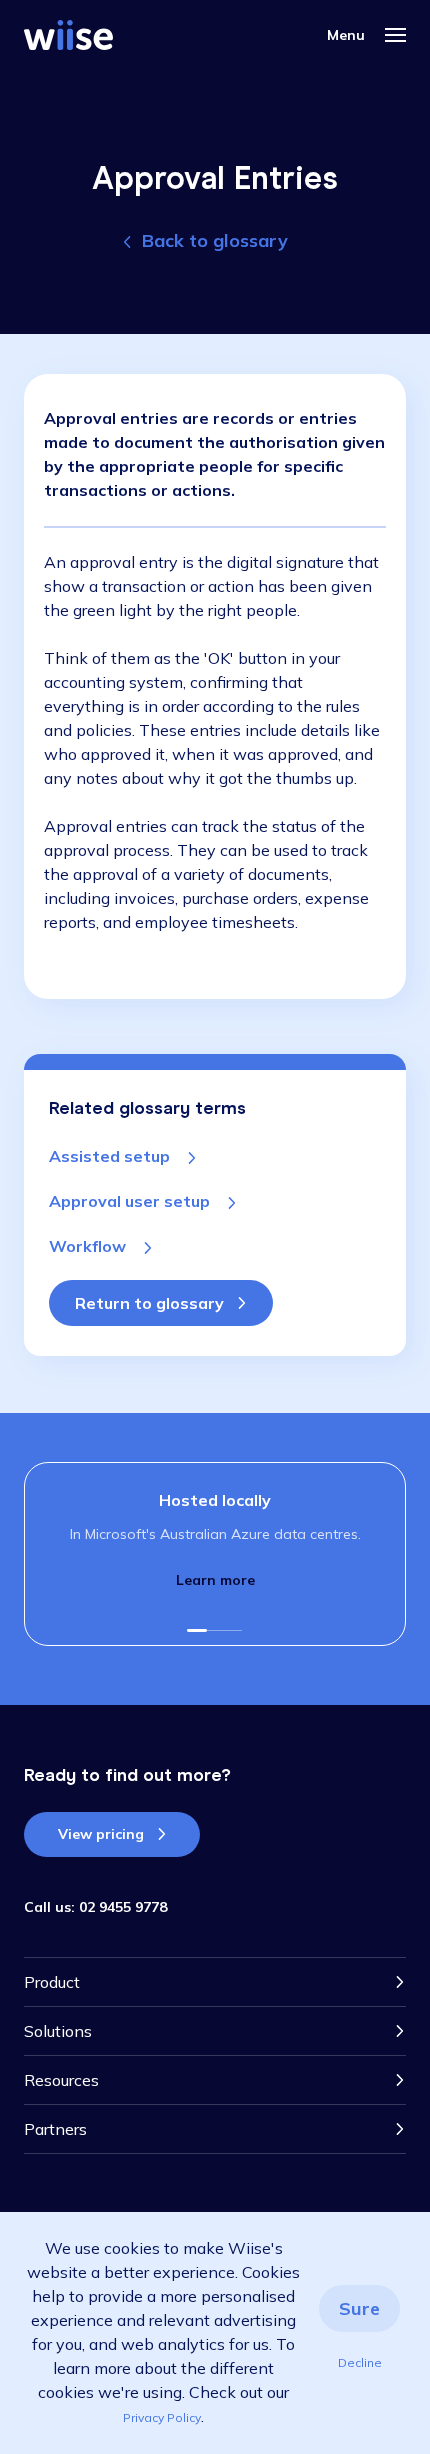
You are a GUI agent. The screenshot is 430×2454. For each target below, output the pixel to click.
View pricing (101, 1834)
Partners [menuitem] (55, 2129)
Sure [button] (359, 2308)
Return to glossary (149, 1303)
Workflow (89, 1246)
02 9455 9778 (123, 1907)
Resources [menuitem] (61, 2080)
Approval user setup (131, 1201)
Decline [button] (360, 2362)
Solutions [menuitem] (58, 2031)
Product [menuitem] (52, 1982)
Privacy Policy (162, 2417)
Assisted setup (111, 1156)
